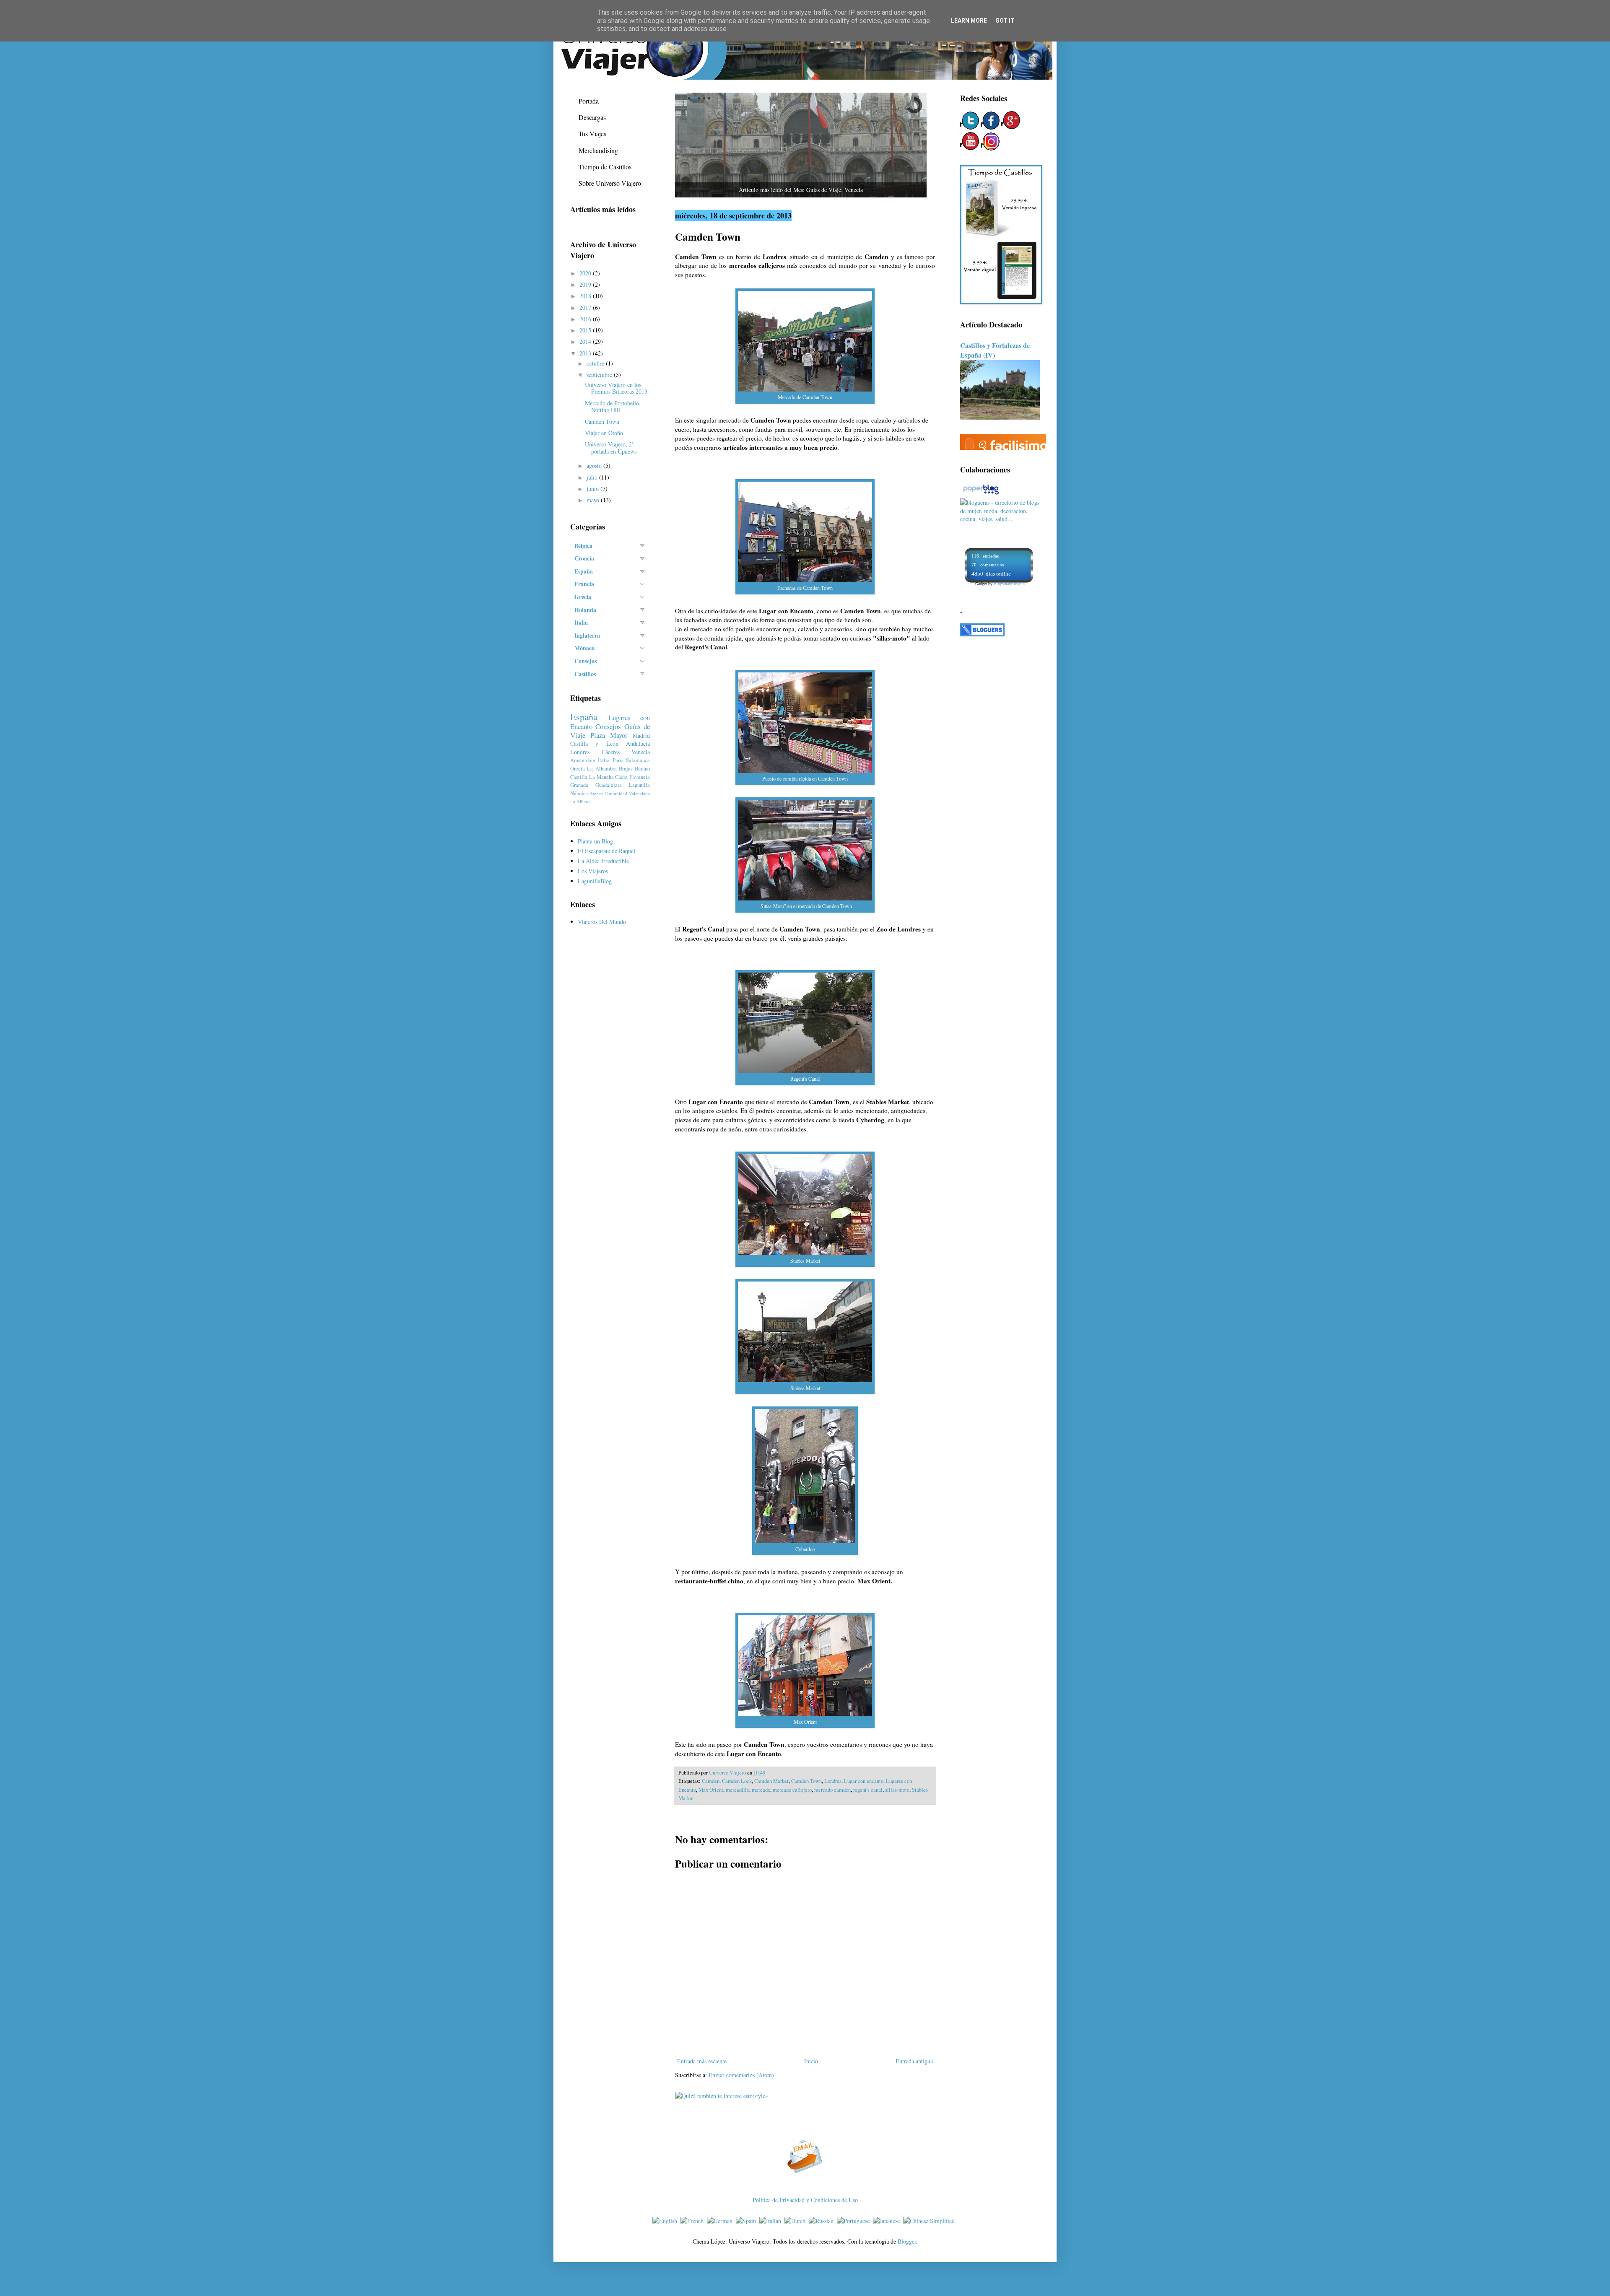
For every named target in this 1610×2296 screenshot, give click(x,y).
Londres (833, 1781)
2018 (586, 296)
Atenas (596, 793)
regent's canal (868, 1790)
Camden (711, 1781)
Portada (589, 101)
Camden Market (771, 1781)
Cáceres (611, 752)
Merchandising (598, 150)
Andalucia (638, 743)
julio (593, 477)
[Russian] (823, 2221)
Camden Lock (737, 1781)
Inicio (811, 2061)
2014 (586, 341)
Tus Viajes (592, 134)
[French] (694, 2221)
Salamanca (638, 760)
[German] (721, 2221)
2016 (586, 319)
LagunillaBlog (595, 881)
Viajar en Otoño (604, 433)
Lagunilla (639, 785)
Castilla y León (594, 743)
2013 (586, 353)
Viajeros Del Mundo (602, 922)
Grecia (578, 769)
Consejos (608, 726)
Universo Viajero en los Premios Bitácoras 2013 (616, 388)
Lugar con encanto (864, 1781)
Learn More (969, 21)
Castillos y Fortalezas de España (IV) (995, 350)
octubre (596, 363)
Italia (604, 760)
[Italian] (772, 2221)
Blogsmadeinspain (1009, 584)
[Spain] (748, 2221)
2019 (586, 284)
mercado (761, 1790)
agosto (595, 466)
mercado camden (832, 1790)
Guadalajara (609, 785)
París (618, 760)
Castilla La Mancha (592, 777)
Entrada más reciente (702, 2061)
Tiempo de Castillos (605, 167)
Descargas (592, 117)
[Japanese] (888, 2221)
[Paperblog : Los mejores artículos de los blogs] (981, 494)
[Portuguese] (855, 2221)
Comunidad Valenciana (627, 793)
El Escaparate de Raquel (606, 851)
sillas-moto (897, 1790)
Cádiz (621, 777)
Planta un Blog (595, 841)
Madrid (641, 735)
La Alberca (581, 801)
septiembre (600, 375)
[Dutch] (797, 2221)
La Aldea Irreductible (603, 861)
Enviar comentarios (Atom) (741, 2075)
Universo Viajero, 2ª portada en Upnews (611, 448)
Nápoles (579, 793)
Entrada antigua (914, 2061)
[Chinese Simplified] (931, 2221)
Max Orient (711, 1790)
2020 (586, 273)
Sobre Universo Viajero (610, 183)
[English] (666, 2221)
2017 (586, 307)
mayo (594, 500)
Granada (579, 785)
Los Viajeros (593, 871)
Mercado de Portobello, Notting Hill (613, 407)
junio (593, 489)
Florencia (640, 777)
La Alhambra (602, 769)
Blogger (907, 2241)
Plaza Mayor (609, 735)
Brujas (626, 769)
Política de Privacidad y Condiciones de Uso (805, 2200)
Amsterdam (583, 760)
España (584, 716)
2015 (586, 330)
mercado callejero (792, 1790)
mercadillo (737, 1790)
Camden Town (806, 1781)
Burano (642, 769)
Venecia (641, 752)
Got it (1005, 21)
